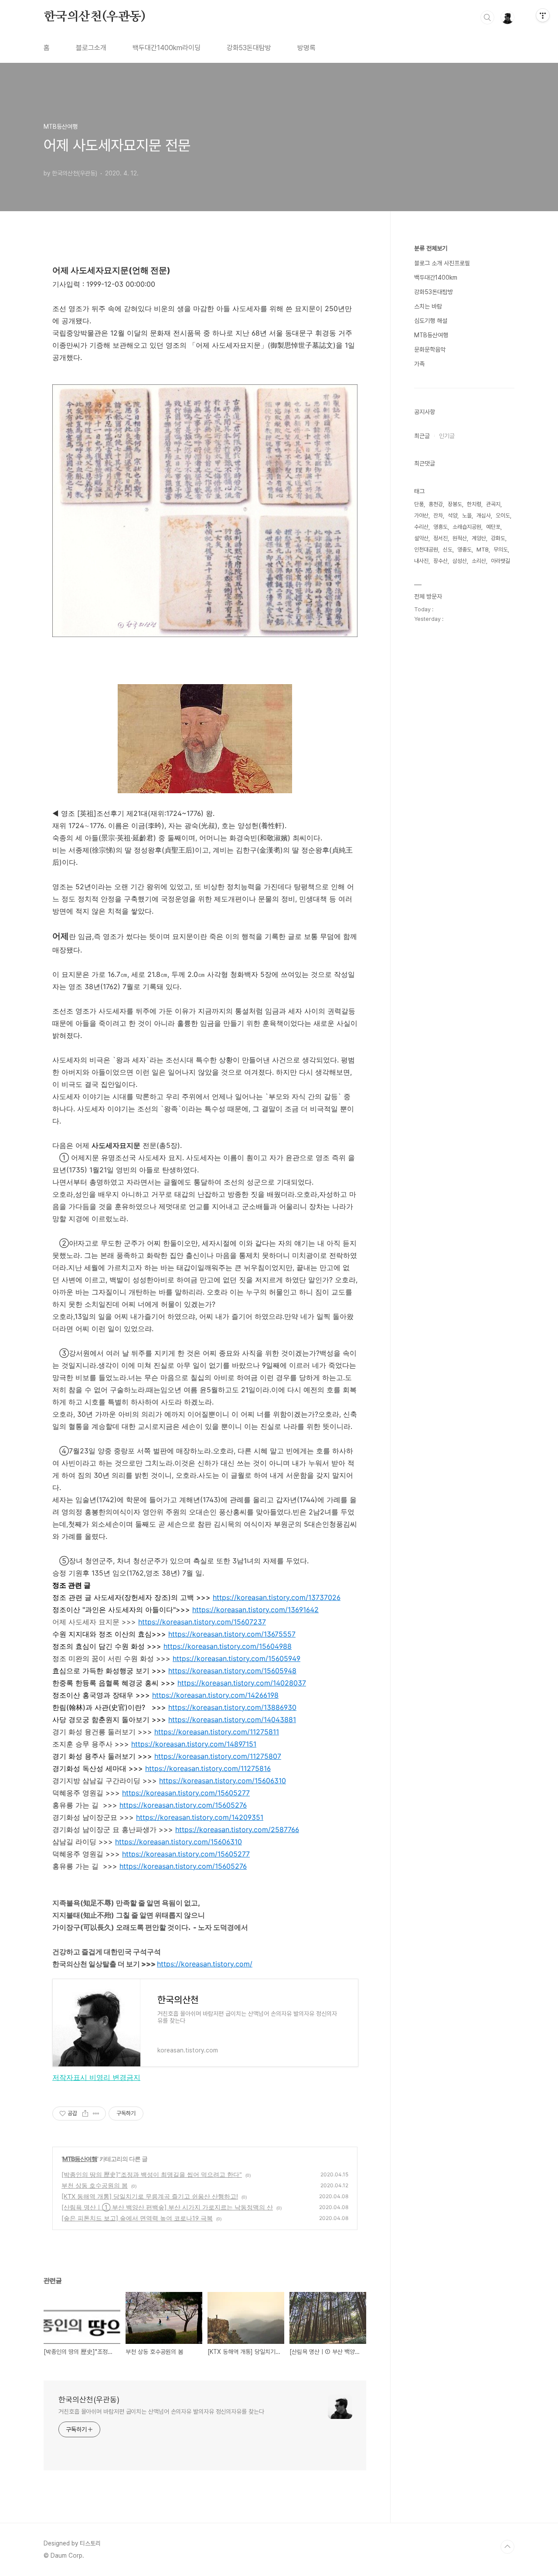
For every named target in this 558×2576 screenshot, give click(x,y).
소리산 (479, 561)
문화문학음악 (430, 349)
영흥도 (441, 527)
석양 (453, 516)
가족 (419, 364)
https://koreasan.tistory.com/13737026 (277, 1597)
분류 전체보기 (431, 248)
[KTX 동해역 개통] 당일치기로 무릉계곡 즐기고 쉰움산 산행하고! (150, 2196)
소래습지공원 (467, 527)
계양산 (479, 538)
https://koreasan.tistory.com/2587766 (237, 1829)
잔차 (438, 516)
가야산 (421, 516)
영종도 (464, 550)
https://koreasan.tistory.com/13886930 (232, 1707)
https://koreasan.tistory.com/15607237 (202, 1622)
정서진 (441, 538)
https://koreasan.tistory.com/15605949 (236, 1658)
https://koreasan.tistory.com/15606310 (223, 1781)
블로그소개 (91, 48)
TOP (507, 2547)
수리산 (421, 527)
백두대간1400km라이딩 (167, 48)
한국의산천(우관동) (95, 17)
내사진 (421, 561)
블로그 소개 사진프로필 (442, 263)
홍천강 (436, 504)
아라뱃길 (500, 561)
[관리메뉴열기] (543, 15)
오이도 (503, 516)
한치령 (474, 504)
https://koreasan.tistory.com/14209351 (200, 1817)
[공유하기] (85, 2114)
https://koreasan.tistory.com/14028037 (242, 1683)
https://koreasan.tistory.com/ (205, 1964)
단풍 (419, 504)
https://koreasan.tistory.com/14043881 (232, 1720)
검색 (487, 17)
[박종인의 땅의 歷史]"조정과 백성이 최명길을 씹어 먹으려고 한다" (152, 2174)
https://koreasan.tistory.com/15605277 (186, 1793)
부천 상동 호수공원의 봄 (95, 2185)
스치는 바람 (428, 306)
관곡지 (493, 504)
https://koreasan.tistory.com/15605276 (183, 1805)
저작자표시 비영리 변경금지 (96, 2077)
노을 (467, 516)
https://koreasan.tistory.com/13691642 (255, 1610)
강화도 (498, 538)
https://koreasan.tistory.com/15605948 (232, 1671)
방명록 (306, 48)
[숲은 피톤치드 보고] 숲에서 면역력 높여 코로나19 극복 (137, 2218)
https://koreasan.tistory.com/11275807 (218, 1756)
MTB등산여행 (80, 2159)
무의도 (501, 550)
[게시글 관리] (96, 2114)
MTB (483, 550)
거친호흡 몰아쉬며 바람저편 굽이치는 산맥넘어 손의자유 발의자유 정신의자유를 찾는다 (161, 2412)
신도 (448, 550)
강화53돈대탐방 (249, 48)
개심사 (484, 516)
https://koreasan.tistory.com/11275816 (208, 1768)
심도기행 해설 (431, 321)
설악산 (421, 538)
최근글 (422, 436)
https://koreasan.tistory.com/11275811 (217, 1732)
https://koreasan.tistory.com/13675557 (232, 1634)
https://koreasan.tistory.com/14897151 (194, 1744)
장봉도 (455, 504)
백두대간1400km (436, 277)
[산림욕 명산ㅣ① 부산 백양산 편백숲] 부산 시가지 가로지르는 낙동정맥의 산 (167, 2207)
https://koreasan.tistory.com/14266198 (215, 1695)
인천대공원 (426, 550)
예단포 (493, 527)
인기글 (447, 436)
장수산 (441, 561)
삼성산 (460, 561)
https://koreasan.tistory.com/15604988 (228, 1646)
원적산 (460, 538)
